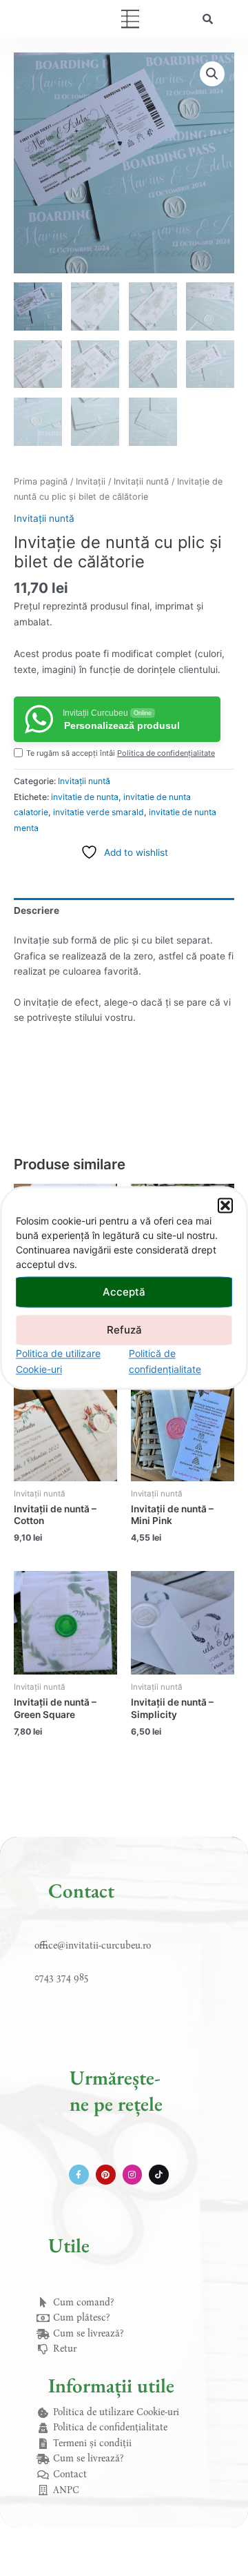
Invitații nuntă (141, 481)
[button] (225, 1205)
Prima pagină (41, 481)
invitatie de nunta (85, 797)
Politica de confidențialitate (166, 753)
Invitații (91, 481)
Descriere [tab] (37, 910)
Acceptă (124, 1292)
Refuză (124, 1330)
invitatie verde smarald (99, 812)
